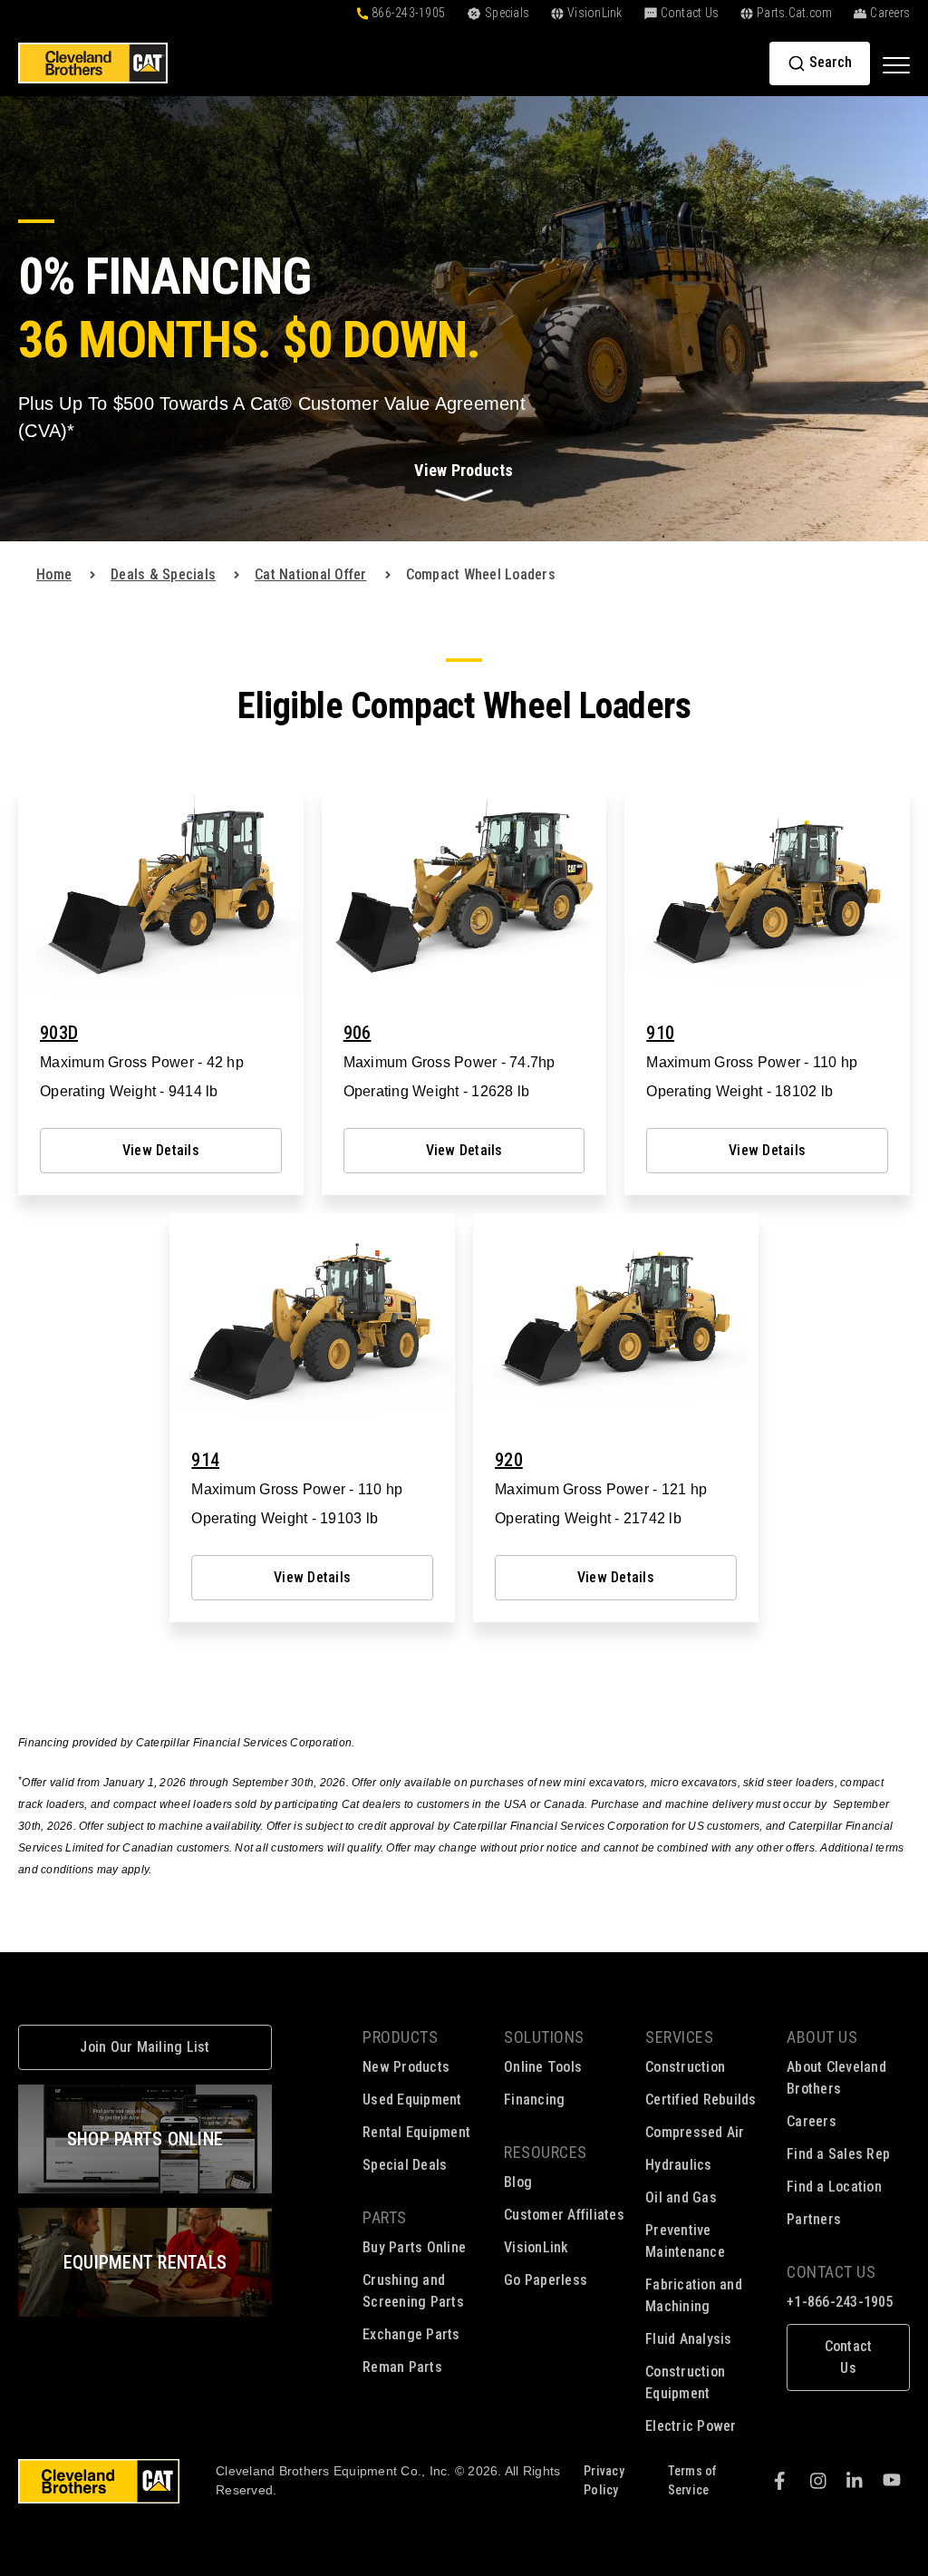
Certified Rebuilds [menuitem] (701, 2100)
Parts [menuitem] (385, 2217)
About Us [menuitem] (822, 2037)
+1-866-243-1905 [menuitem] (840, 2302)
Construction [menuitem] (685, 2067)
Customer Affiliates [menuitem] (564, 2215)
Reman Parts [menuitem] (402, 2367)
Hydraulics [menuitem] (679, 2165)
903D (59, 1033)
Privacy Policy (604, 2480)
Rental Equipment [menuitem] (416, 2132)
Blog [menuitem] (518, 2182)
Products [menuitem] (400, 2037)
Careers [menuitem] (812, 2121)
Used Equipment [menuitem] (412, 2100)
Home (54, 574)
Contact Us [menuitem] (831, 2272)
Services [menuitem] (679, 2037)
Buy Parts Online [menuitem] (414, 2247)
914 (205, 1460)
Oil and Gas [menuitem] (681, 2197)
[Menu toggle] (896, 64)
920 (509, 1460)
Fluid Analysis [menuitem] (689, 2339)
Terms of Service (693, 2480)
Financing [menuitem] (534, 2100)
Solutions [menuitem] (544, 2037)
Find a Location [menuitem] (834, 2187)
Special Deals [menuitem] (405, 2165)
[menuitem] (848, 2347)
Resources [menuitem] (546, 2152)
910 (660, 1033)
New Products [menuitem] (406, 2067)
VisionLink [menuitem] (536, 2247)
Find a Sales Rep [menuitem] (838, 2154)
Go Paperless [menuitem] (546, 2280)
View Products (464, 470)
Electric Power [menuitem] (691, 2426)
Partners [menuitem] (814, 2219)
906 (358, 1033)
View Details (161, 1150)
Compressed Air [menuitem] (695, 2132)
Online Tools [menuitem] (543, 2067)
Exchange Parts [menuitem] (411, 2334)
